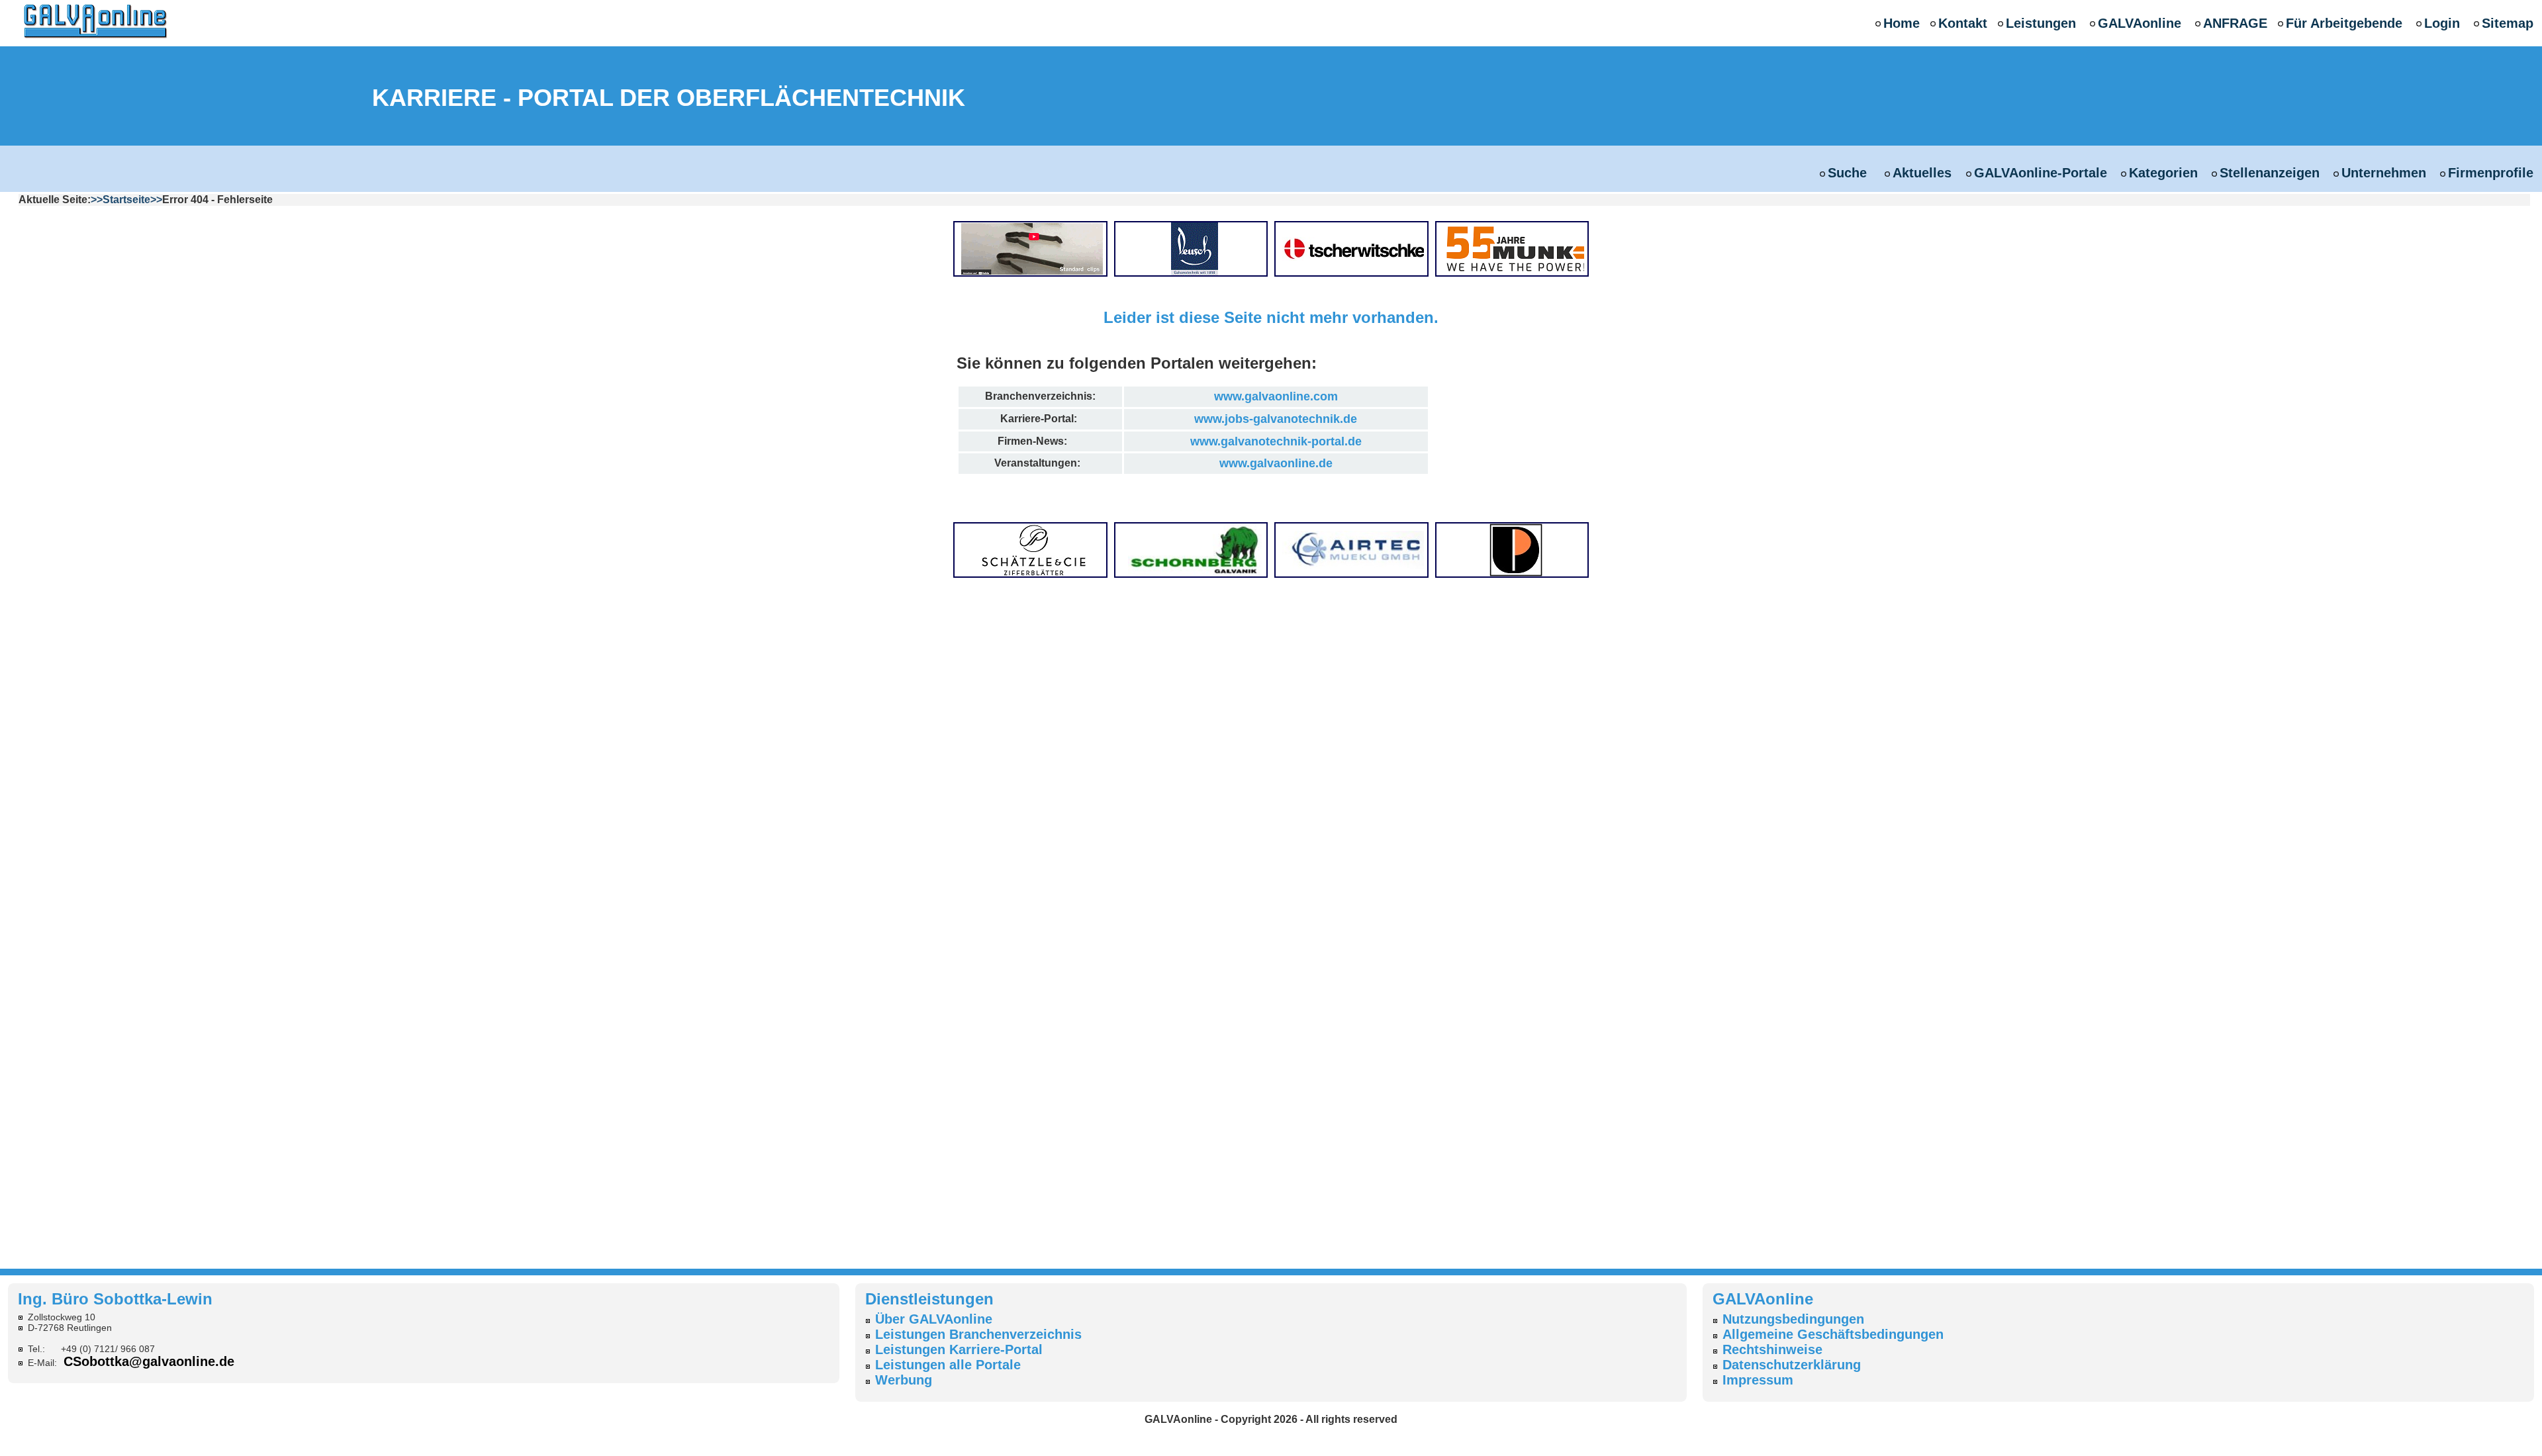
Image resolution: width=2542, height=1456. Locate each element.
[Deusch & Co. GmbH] (1195, 248)
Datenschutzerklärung (1792, 1365)
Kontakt (1963, 23)
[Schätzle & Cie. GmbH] (1034, 549)
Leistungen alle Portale (948, 1365)
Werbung (904, 1380)
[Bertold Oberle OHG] (1034, 248)
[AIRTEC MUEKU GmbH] (1355, 549)
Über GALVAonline (934, 1319)
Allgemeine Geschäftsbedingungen (1833, 1334)
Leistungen (2041, 23)
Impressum (1758, 1380)
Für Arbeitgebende (2344, 23)
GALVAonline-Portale (2041, 173)
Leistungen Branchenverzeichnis (978, 1334)
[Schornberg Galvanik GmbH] (1195, 549)
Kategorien (2163, 173)
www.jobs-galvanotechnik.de (1276, 419)
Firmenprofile (2491, 173)
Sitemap (2508, 23)
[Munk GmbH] (1516, 248)
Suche (1849, 173)
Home (1902, 23)
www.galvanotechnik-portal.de (1276, 441)
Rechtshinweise (1772, 1349)
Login (2442, 23)
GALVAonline (2140, 23)
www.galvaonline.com (1276, 396)
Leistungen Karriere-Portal (959, 1349)
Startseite (126, 200)
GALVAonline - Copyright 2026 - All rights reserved (1271, 1419)
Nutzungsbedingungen (1793, 1319)
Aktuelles (1922, 173)
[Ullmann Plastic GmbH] (1516, 549)
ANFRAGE (2235, 23)
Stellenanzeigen (2270, 173)
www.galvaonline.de (1276, 463)
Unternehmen (2384, 173)
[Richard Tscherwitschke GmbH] (1355, 248)
